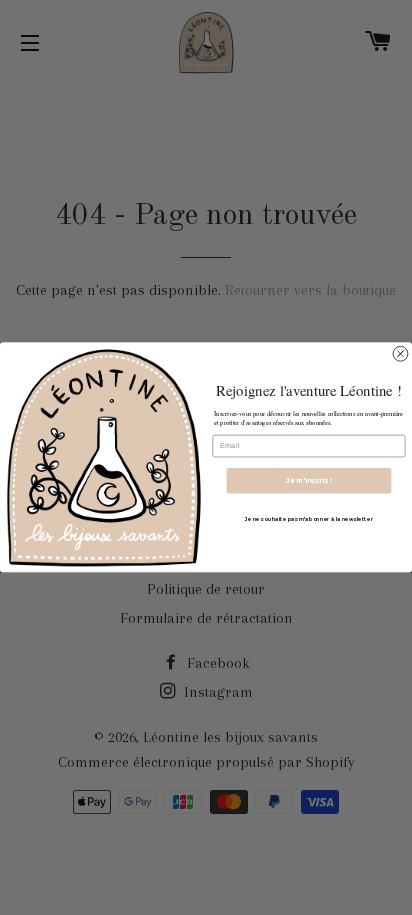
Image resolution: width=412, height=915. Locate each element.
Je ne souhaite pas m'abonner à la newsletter (309, 519)
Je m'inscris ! (309, 481)
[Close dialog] (400, 354)
